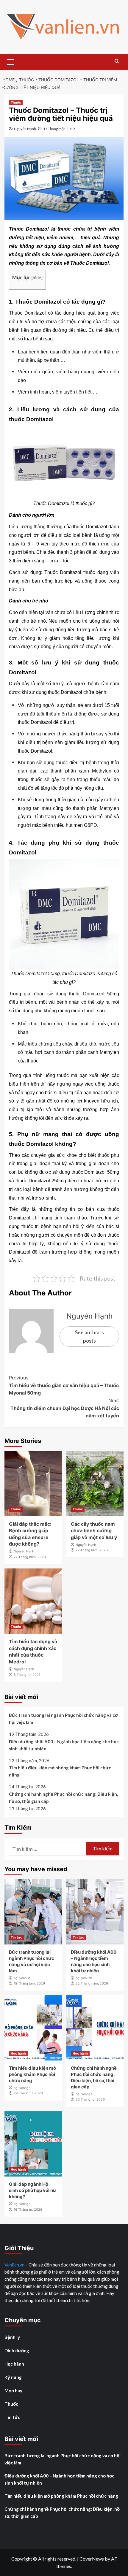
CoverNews (92, 2559)
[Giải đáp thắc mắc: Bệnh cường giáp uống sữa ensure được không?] (33, 1484)
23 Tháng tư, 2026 (90, 2099)
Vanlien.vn (14, 2265)
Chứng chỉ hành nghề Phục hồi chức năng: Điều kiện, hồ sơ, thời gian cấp (63, 1798)
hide (37, 277)
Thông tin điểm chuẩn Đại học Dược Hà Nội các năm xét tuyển (65, 1408)
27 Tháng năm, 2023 (30, 1557)
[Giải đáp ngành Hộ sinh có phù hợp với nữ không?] (33, 2144)
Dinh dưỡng (17, 2350)
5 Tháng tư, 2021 (27, 1675)
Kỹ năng (13, 2377)
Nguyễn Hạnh (25, 129)
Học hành (18, 2053)
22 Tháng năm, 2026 (92, 1983)
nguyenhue (22, 1978)
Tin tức (16, 1937)
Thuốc (16, 102)
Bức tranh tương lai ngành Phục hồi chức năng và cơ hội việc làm (63, 1719)
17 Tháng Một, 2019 (59, 129)
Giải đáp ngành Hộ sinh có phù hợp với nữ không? (33, 2190)
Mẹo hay (13, 2391)
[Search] (117, 61)
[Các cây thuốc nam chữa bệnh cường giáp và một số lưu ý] (95, 1484)
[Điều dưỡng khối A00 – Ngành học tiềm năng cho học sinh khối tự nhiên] (95, 1912)
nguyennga (22, 2088)
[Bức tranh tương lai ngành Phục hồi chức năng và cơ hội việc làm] (33, 1912)
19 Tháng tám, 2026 (29, 1983)
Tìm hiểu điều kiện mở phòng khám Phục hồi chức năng (60, 1771)
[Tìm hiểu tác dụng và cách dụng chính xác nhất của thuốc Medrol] (33, 1601)
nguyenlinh (84, 1978)
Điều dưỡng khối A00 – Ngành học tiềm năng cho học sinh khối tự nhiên (64, 1745)
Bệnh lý (12, 2337)
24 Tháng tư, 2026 (28, 2093)
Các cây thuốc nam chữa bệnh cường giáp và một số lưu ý (94, 1531)
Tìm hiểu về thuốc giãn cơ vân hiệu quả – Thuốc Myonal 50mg (64, 1385)
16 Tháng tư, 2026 (28, 2209)
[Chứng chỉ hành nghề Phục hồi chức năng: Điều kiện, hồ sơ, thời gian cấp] (95, 2028)
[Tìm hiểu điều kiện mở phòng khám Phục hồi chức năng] (33, 2028)
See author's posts (89, 1337)
